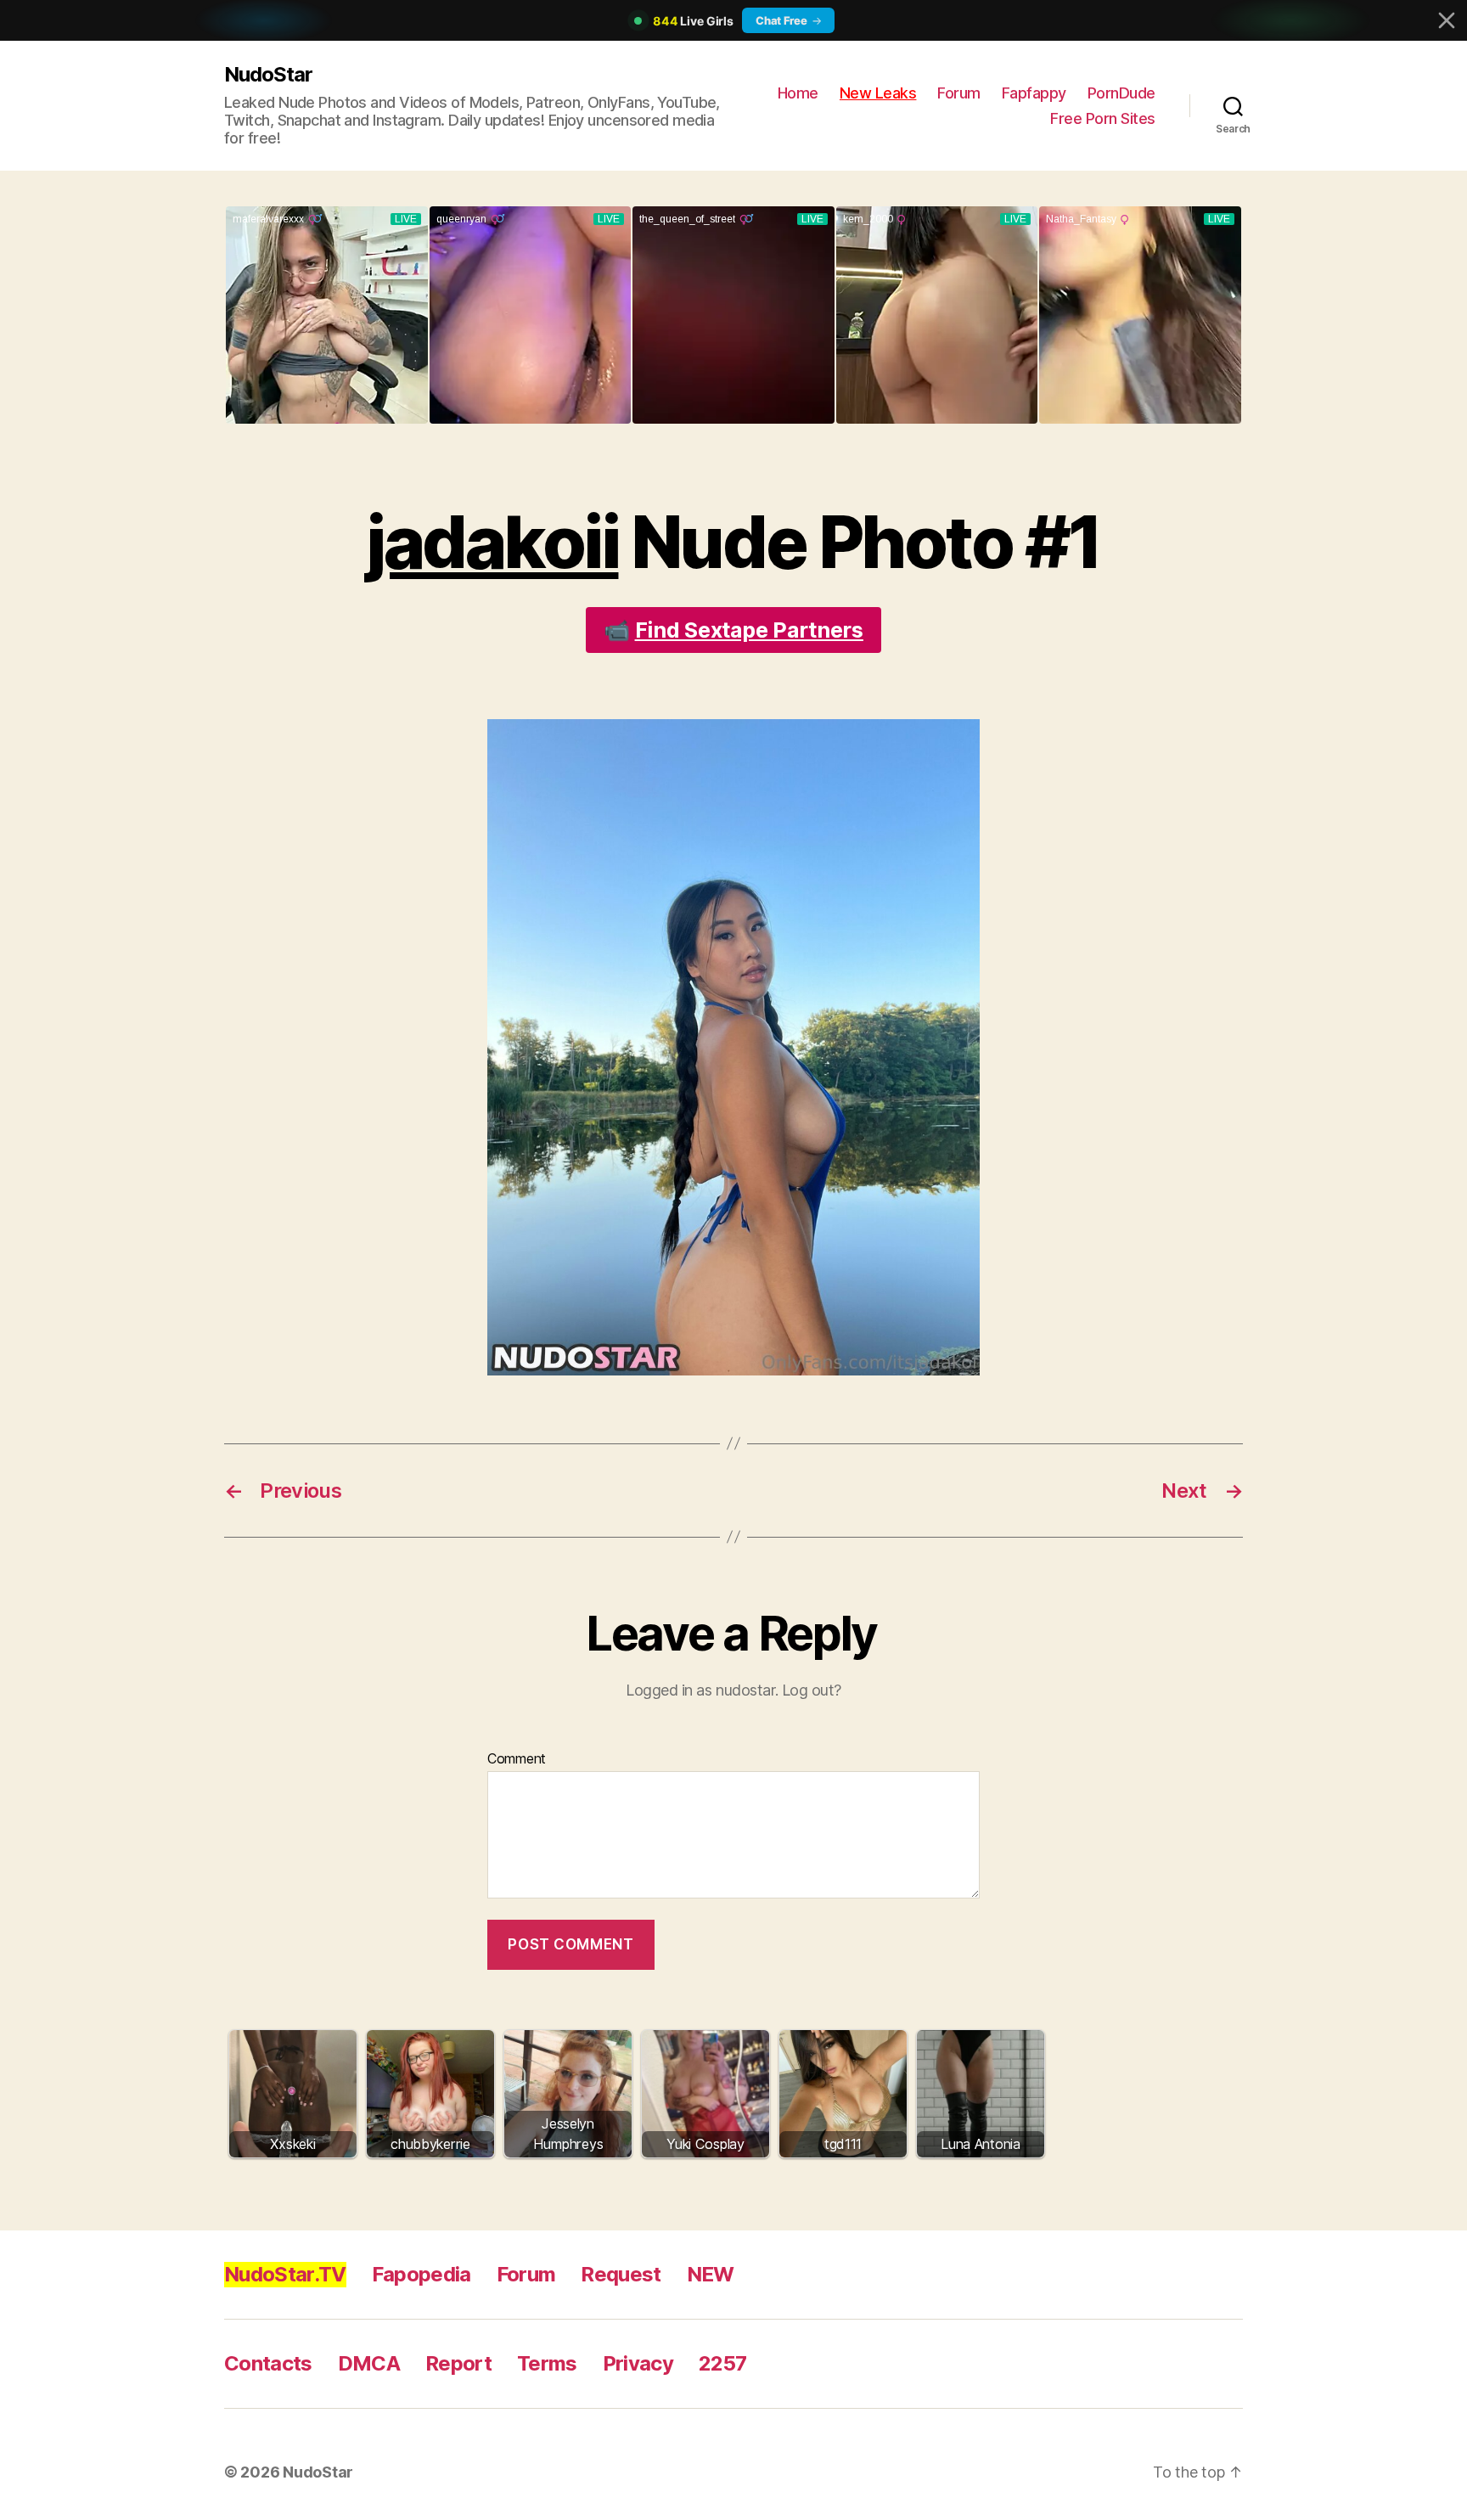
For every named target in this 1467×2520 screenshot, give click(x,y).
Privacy (638, 2363)
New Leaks (878, 93)
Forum (959, 93)
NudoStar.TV (285, 2274)
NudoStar (268, 74)
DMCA (369, 2363)
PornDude (1121, 93)
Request (621, 2274)
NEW (711, 2274)
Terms (547, 2363)
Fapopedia (422, 2274)
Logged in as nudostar (700, 1690)
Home (798, 93)
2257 (722, 2363)
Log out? (812, 1690)
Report (458, 2363)
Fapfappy (1034, 93)
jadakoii (492, 542)
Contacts (268, 2363)
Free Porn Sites (1103, 118)
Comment (517, 1759)
